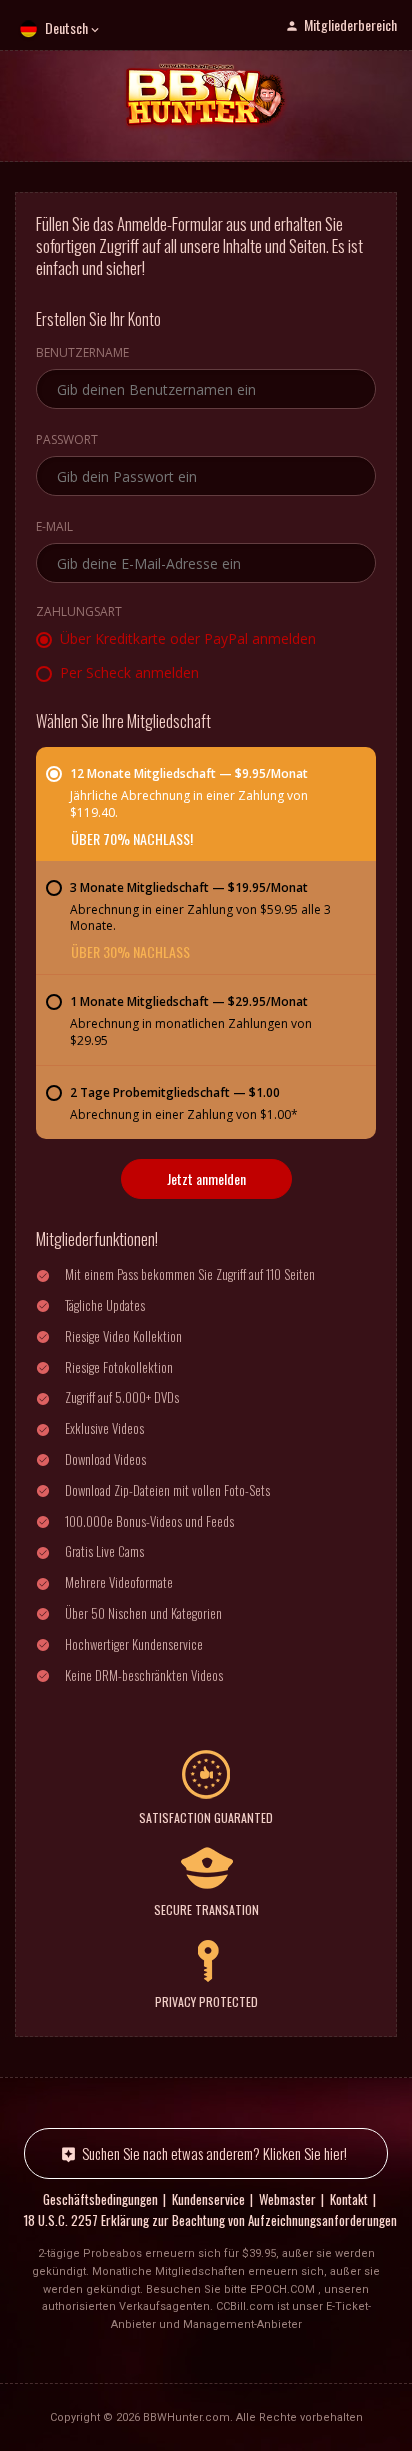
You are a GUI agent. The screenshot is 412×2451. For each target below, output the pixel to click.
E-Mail (54, 528)
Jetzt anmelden (206, 1178)
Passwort (67, 441)
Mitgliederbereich (350, 24)
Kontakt (349, 2199)
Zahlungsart (79, 613)
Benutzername (82, 354)
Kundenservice (208, 2199)
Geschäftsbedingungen (100, 2199)
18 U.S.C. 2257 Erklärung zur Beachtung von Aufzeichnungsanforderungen (210, 2220)
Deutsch (66, 27)
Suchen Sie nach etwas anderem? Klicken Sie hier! (214, 2153)
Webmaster (287, 2199)
